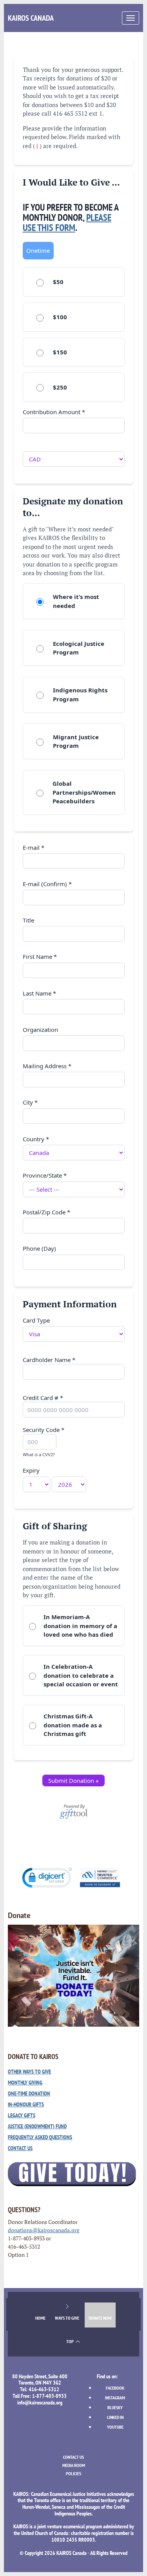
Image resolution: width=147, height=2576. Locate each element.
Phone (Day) (39, 1248)
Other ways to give (29, 2072)
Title (28, 920)
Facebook (115, 2388)
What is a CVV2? (39, 1454)
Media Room (74, 2465)
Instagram (115, 2398)
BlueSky (115, 2407)
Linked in (115, 2417)
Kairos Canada (31, 18)
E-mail (34, 847)
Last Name (39, 993)
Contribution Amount (54, 412)
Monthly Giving (25, 2083)
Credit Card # (43, 1398)
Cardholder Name (49, 1360)
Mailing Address (47, 1066)
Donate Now (100, 2318)
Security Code (44, 1442)
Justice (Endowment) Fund (37, 2126)
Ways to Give (67, 2318)
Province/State (45, 1175)
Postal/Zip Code (46, 1212)
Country (36, 1139)
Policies (73, 2473)
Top (70, 2341)
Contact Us (20, 2148)
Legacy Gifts (22, 2115)
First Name (40, 956)
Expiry (31, 1470)
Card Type (36, 1320)
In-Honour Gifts (26, 2104)
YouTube (115, 2427)
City (30, 1102)
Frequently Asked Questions (40, 2137)
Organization (40, 1030)
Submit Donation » (73, 1780)
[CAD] (74, 454)
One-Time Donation (29, 2093)
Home (40, 2318)
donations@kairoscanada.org (44, 2230)
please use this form (67, 223)
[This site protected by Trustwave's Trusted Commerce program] (100, 1877)
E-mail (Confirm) (47, 884)
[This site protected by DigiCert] (47, 1878)
